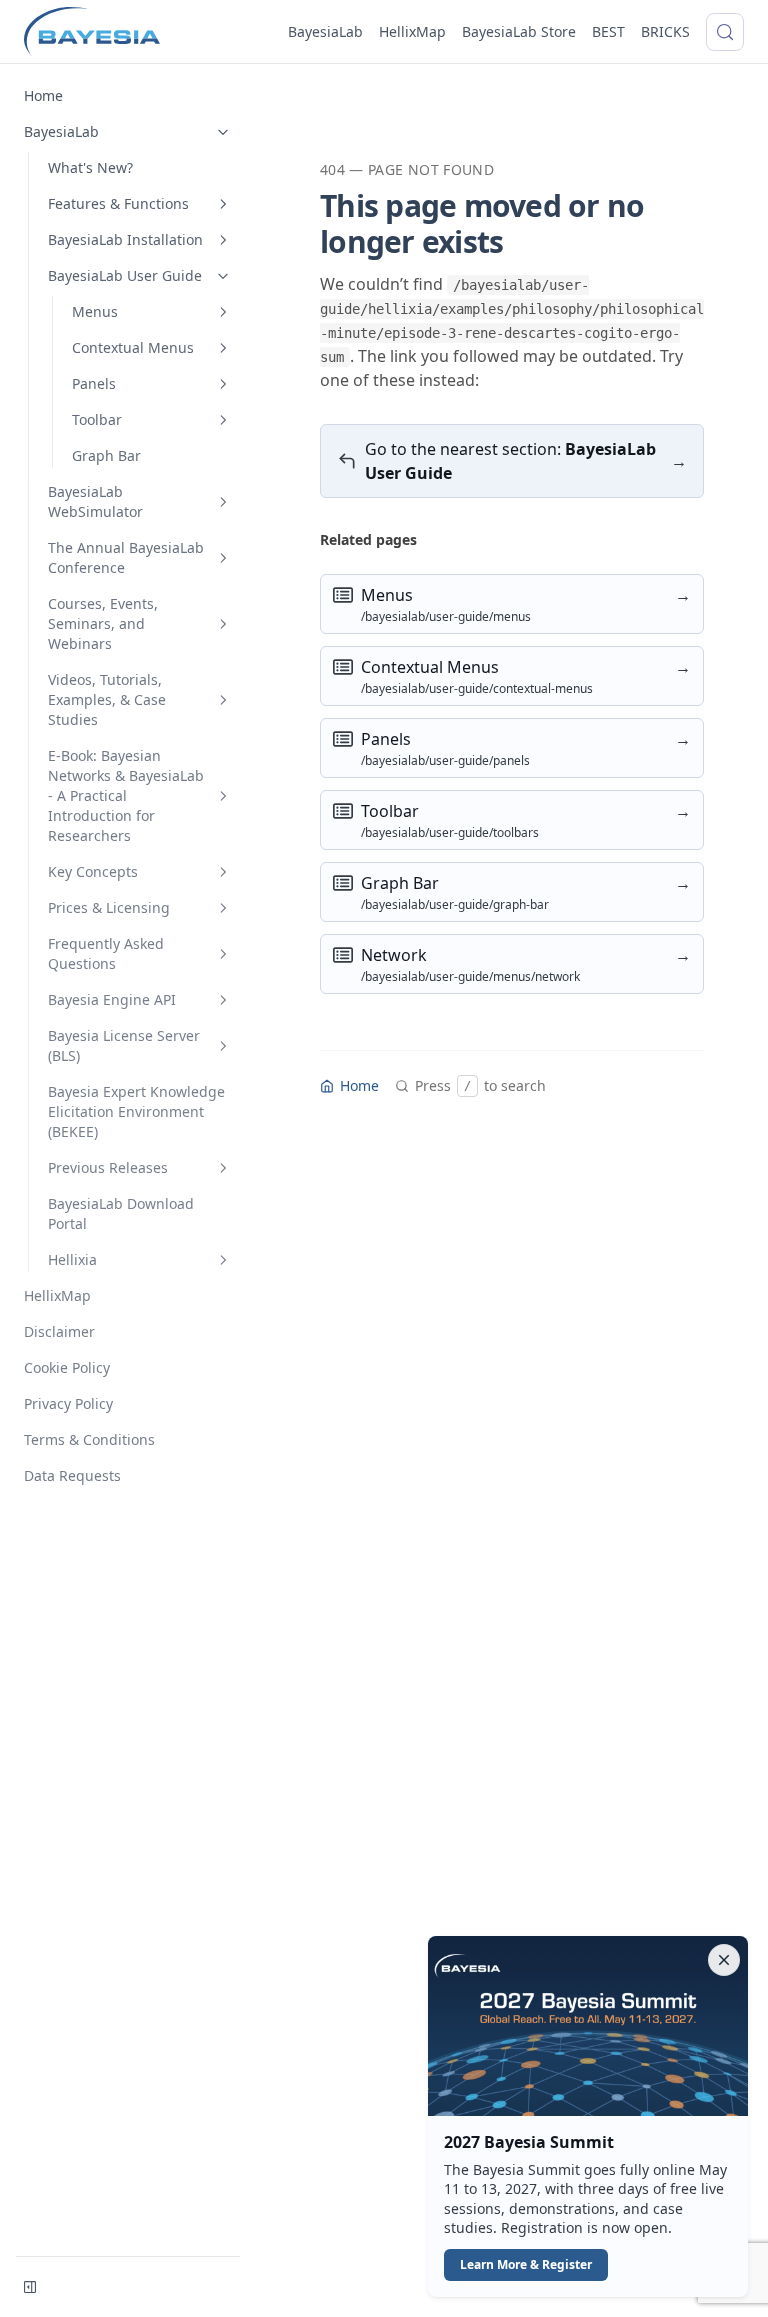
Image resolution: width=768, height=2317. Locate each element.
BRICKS (665, 31)
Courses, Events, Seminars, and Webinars (103, 623)
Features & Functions (118, 203)
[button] (588, 2116)
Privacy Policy (68, 1403)
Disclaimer (59, 1331)
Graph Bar (106, 455)
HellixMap (412, 31)
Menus (95, 311)
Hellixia (72, 1259)
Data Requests (72, 1475)
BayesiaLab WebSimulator (95, 501)
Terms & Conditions (89, 1439)
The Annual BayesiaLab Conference (126, 557)
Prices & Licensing (109, 907)
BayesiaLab (325, 31)
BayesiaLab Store (519, 31)
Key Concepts (93, 871)
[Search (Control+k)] (725, 32)
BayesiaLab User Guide (125, 275)
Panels (94, 383)
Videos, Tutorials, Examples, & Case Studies (107, 699)
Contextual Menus (133, 347)
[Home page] (92, 32)
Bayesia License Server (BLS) (124, 1045)
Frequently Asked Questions (106, 953)
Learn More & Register (526, 2264)
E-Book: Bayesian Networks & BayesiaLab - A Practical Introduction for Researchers (126, 795)
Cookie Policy (67, 1367)
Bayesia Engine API (112, 999)
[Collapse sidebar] (30, 2287)
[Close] (724, 1960)
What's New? (90, 167)
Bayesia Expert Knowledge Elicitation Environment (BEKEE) (136, 1111)
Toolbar (97, 419)
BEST (608, 31)
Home (43, 95)
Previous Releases (108, 1167)
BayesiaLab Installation (125, 239)
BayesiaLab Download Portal (121, 1213)
